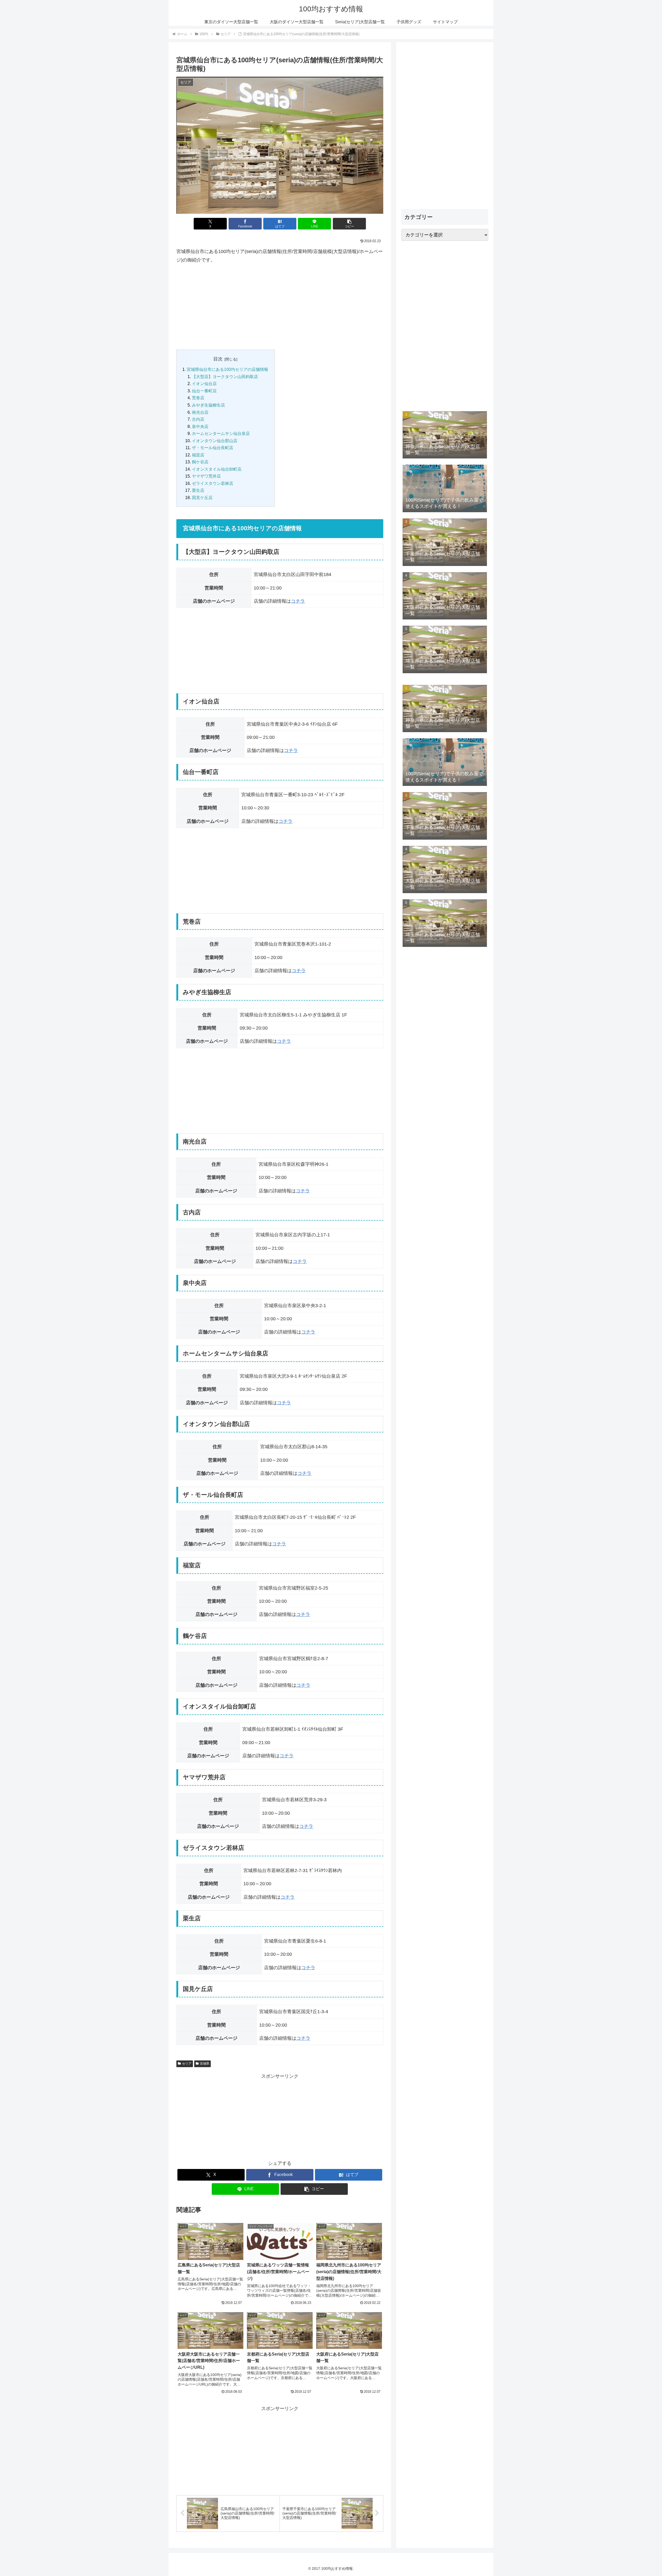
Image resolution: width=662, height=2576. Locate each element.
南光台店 (200, 412)
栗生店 (198, 490)
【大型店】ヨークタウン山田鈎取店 (225, 377)
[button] (349, 224)
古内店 (198, 419)
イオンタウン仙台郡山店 (215, 441)
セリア (187, 2064)
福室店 (198, 455)
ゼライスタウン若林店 (213, 483)
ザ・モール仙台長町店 (213, 448)
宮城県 (205, 2064)
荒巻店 (198, 398)
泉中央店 (200, 426)
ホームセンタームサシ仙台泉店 (221, 433)
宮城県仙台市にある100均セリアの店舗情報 (227, 369)
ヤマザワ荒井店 (206, 476)
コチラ (298, 601)
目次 (218, 359)
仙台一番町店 (204, 391)
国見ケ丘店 (202, 497)
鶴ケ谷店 (200, 462)
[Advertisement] (280, 307)
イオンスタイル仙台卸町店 (217, 469)
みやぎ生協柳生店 (208, 405)
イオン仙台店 (204, 384)
